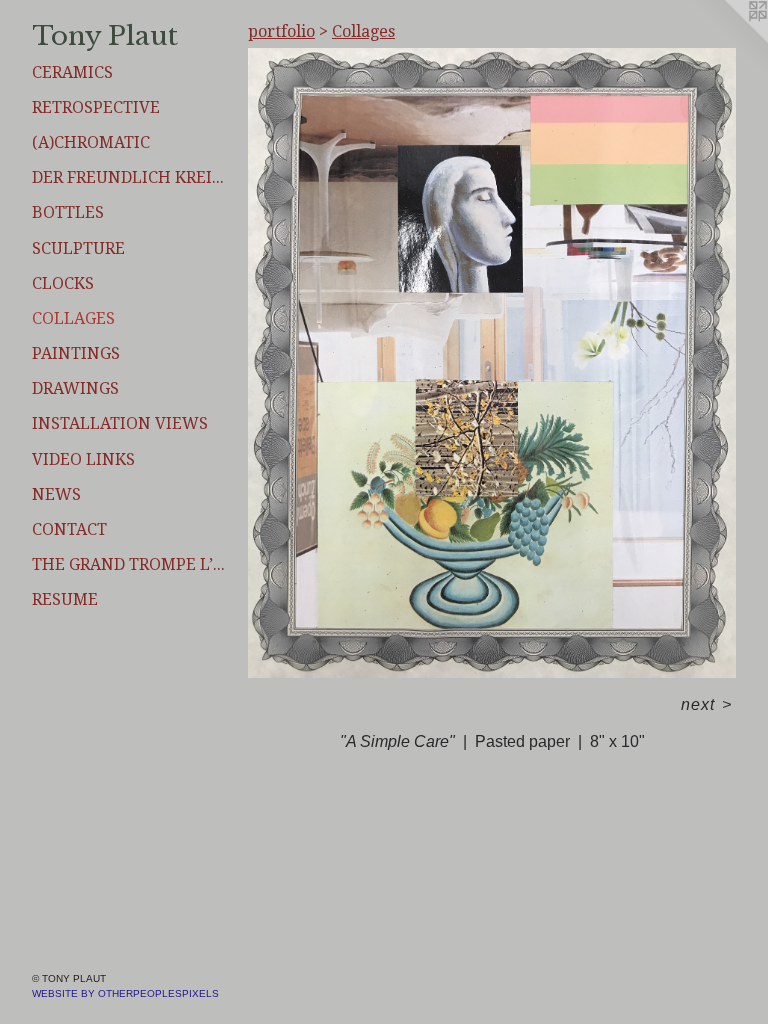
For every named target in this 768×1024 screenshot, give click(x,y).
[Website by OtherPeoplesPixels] (728, 40)
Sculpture (78, 248)
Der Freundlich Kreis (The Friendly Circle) (132, 177)
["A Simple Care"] (492, 363)
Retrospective (96, 107)
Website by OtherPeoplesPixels (125, 993)
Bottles (68, 212)
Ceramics (72, 72)
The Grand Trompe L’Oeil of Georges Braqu (132, 564)
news (56, 494)
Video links (83, 459)
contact (69, 529)
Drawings (75, 388)
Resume (65, 599)
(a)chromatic (91, 142)
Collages (73, 318)
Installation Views (120, 423)
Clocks (63, 283)
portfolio (281, 31)
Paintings (76, 353)
